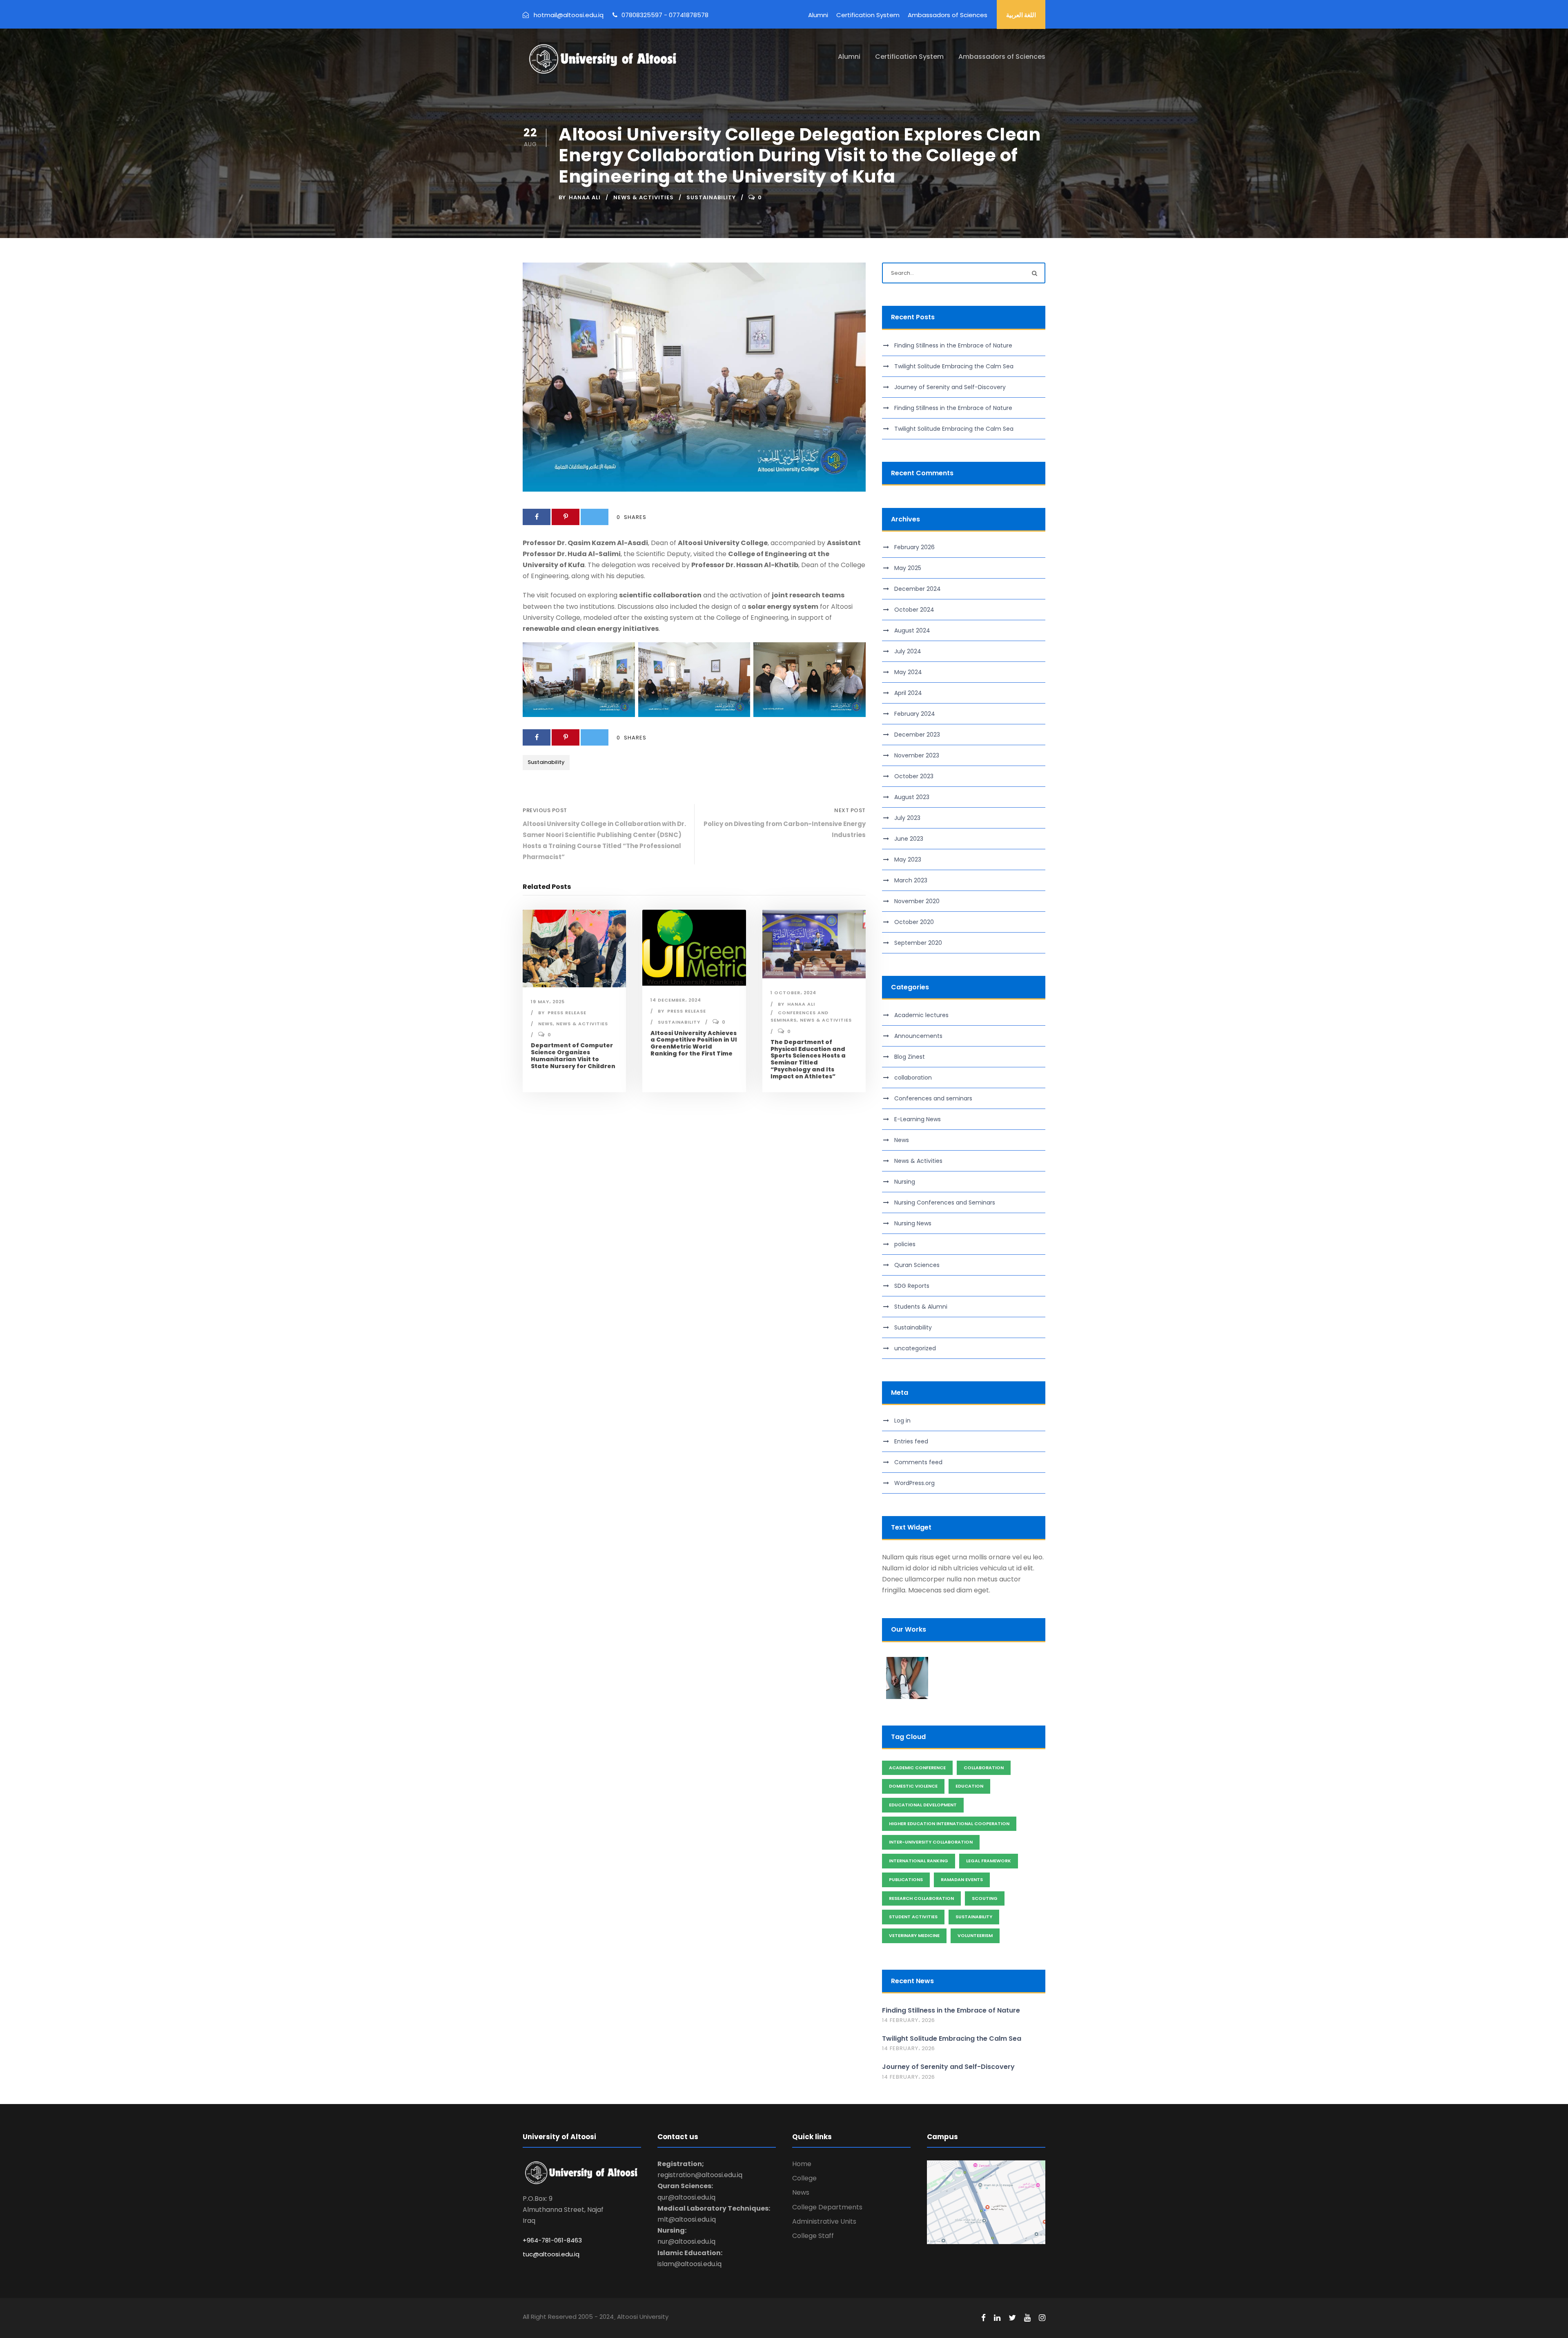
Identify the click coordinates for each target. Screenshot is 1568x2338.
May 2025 (908, 568)
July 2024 (908, 651)
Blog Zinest (910, 1057)
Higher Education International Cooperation (949, 1824)
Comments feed (918, 1462)
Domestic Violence (913, 1786)
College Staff (813, 2236)
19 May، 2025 (548, 1002)
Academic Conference (917, 1768)
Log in (902, 1421)
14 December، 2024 (676, 1000)
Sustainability (711, 197)
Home (802, 2164)
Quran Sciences (917, 1265)
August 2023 (912, 797)
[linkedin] (997, 2318)
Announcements (918, 1036)
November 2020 (917, 901)
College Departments (827, 2207)
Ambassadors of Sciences (948, 15)
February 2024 (915, 714)
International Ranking (919, 1861)
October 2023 (914, 776)
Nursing (905, 1182)
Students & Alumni (921, 1307)
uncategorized (915, 1348)
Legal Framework (989, 1861)
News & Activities (644, 197)
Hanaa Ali (585, 197)
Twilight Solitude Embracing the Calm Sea (954, 366)
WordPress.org (914, 1483)
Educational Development (923, 1805)
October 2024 (914, 610)
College (804, 2178)
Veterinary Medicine (914, 1935)
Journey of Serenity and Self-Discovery (950, 387)
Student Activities (913, 1917)
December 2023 (917, 735)
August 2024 (912, 630)
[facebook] (983, 2318)
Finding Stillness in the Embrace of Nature (953, 345)
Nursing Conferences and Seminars (945, 1202)
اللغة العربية (1021, 15)
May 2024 (908, 672)
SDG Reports (912, 1286)
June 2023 (909, 839)
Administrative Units (824, 2221)
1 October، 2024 (793, 993)
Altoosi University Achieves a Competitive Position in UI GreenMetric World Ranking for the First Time (694, 1043)
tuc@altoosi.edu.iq (551, 2254)
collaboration (913, 1078)
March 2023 (911, 880)
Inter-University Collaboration (931, 1842)
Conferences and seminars (933, 1098)
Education (969, 1786)
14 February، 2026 (908, 2020)
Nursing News (913, 1223)
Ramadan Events (962, 1879)
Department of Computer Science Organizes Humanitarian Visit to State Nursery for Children (573, 1055)
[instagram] (1042, 2318)
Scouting (985, 1898)
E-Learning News (918, 1119)
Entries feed (911, 1441)
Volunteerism (975, 1935)
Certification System (868, 15)
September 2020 (918, 943)
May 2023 (908, 859)
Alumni (818, 15)
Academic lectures (921, 1015)
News (546, 1024)
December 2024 (918, 589)
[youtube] (1027, 2318)
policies (905, 1244)
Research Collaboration (921, 1898)
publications (906, 1879)
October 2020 (914, 922)
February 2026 (914, 547)
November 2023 (917, 755)
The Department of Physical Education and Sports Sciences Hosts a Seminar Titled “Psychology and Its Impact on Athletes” (808, 1059)
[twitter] (1012, 2318)
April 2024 (908, 693)
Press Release (567, 1013)
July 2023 (907, 818)
